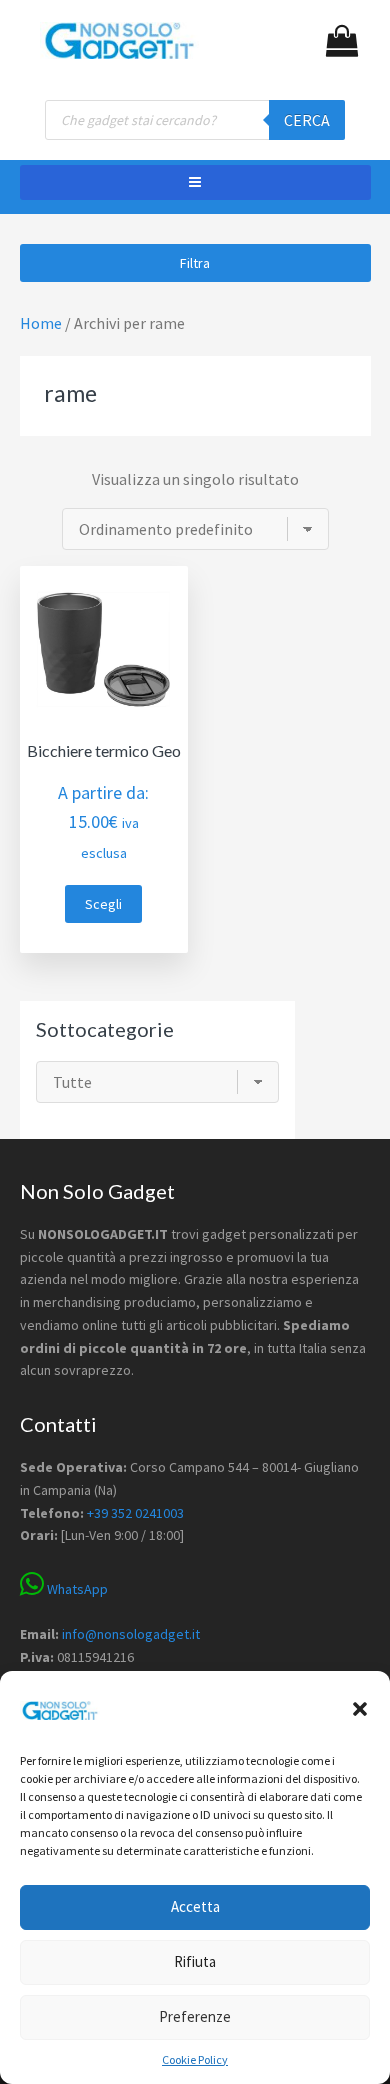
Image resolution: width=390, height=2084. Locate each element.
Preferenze (195, 2016)
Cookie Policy (195, 2059)
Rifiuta (195, 1961)
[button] (360, 1709)
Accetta (195, 1906)
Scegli (103, 904)
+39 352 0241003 (135, 1513)
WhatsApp (76, 1589)
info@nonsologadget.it (131, 1634)
